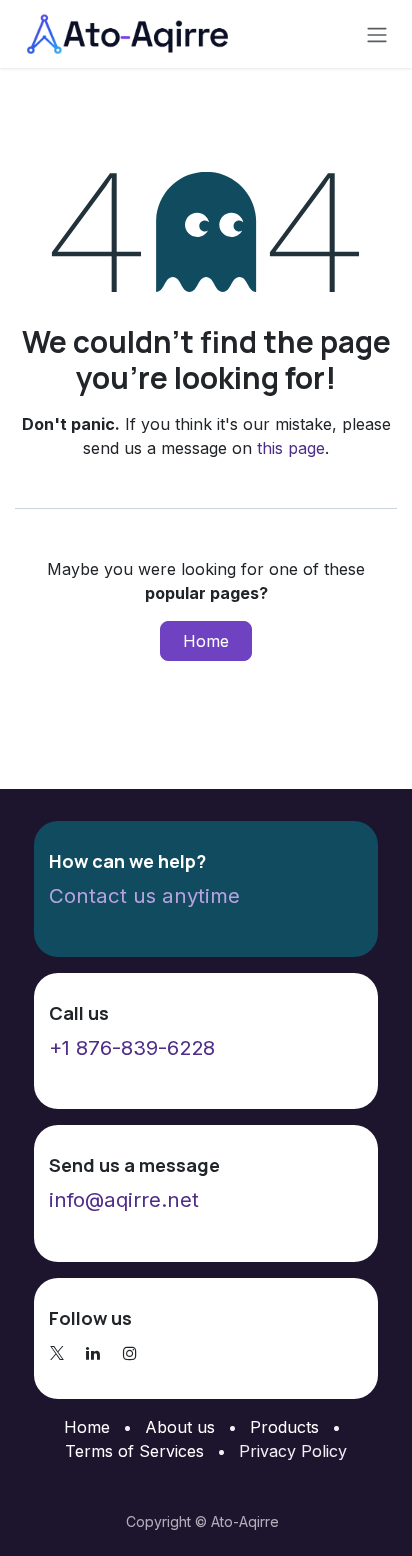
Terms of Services (134, 1451)
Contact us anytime (144, 895)
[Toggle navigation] (377, 34)
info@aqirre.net (124, 1199)
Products (284, 1427)
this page (291, 448)
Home (206, 641)
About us (180, 1427)
